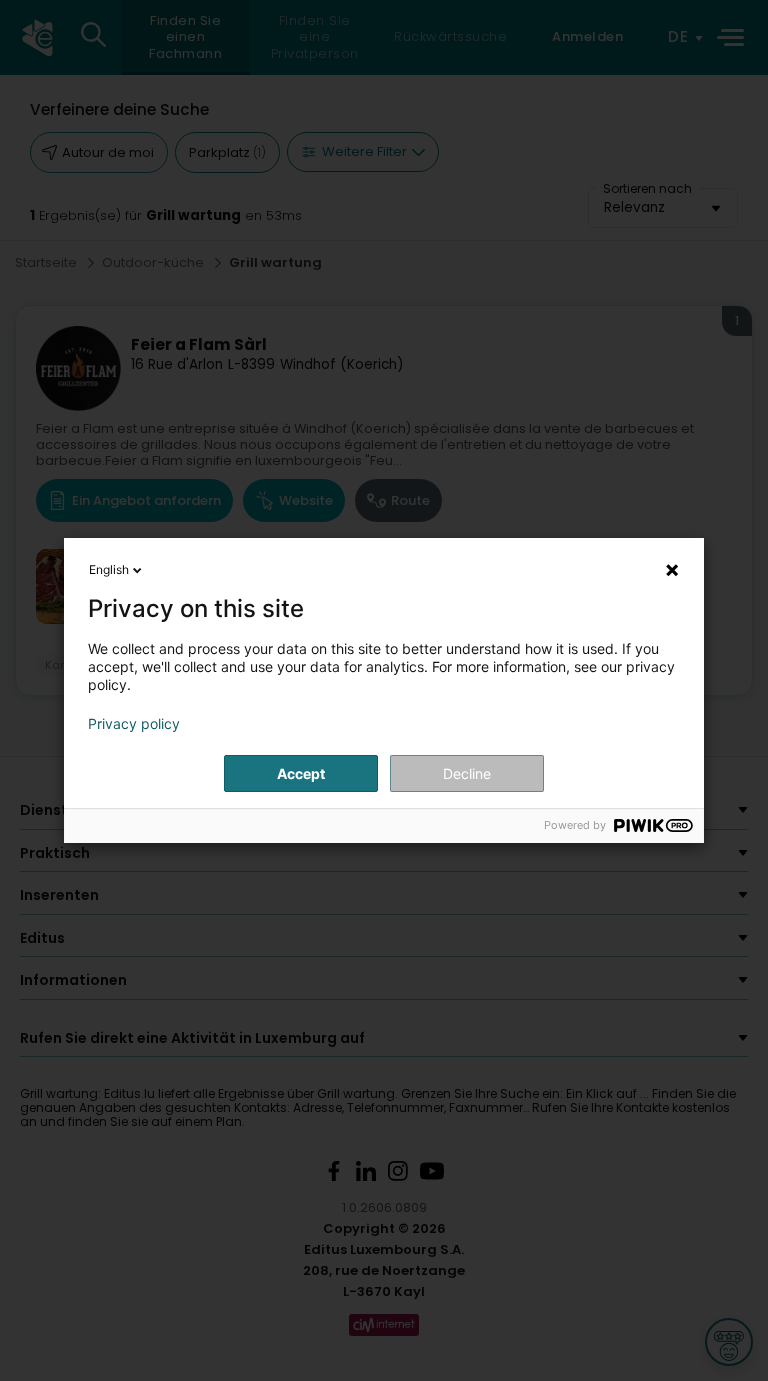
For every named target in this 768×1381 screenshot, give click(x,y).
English (109, 569)
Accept (301, 773)
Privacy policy (134, 724)
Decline (467, 773)
